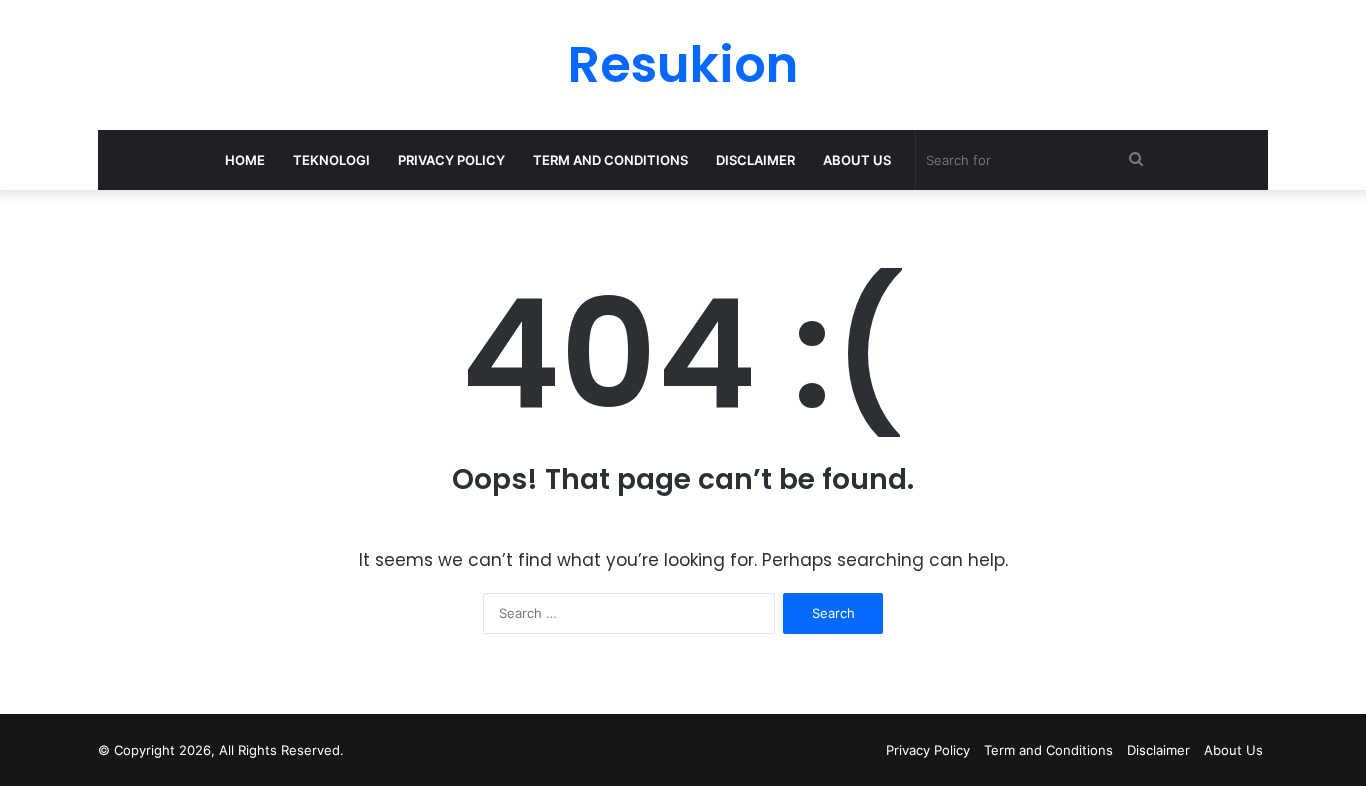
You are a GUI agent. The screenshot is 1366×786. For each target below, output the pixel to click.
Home (245, 160)
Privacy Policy (451, 160)
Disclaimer (755, 160)
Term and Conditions (610, 160)
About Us (857, 160)
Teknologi (331, 160)
